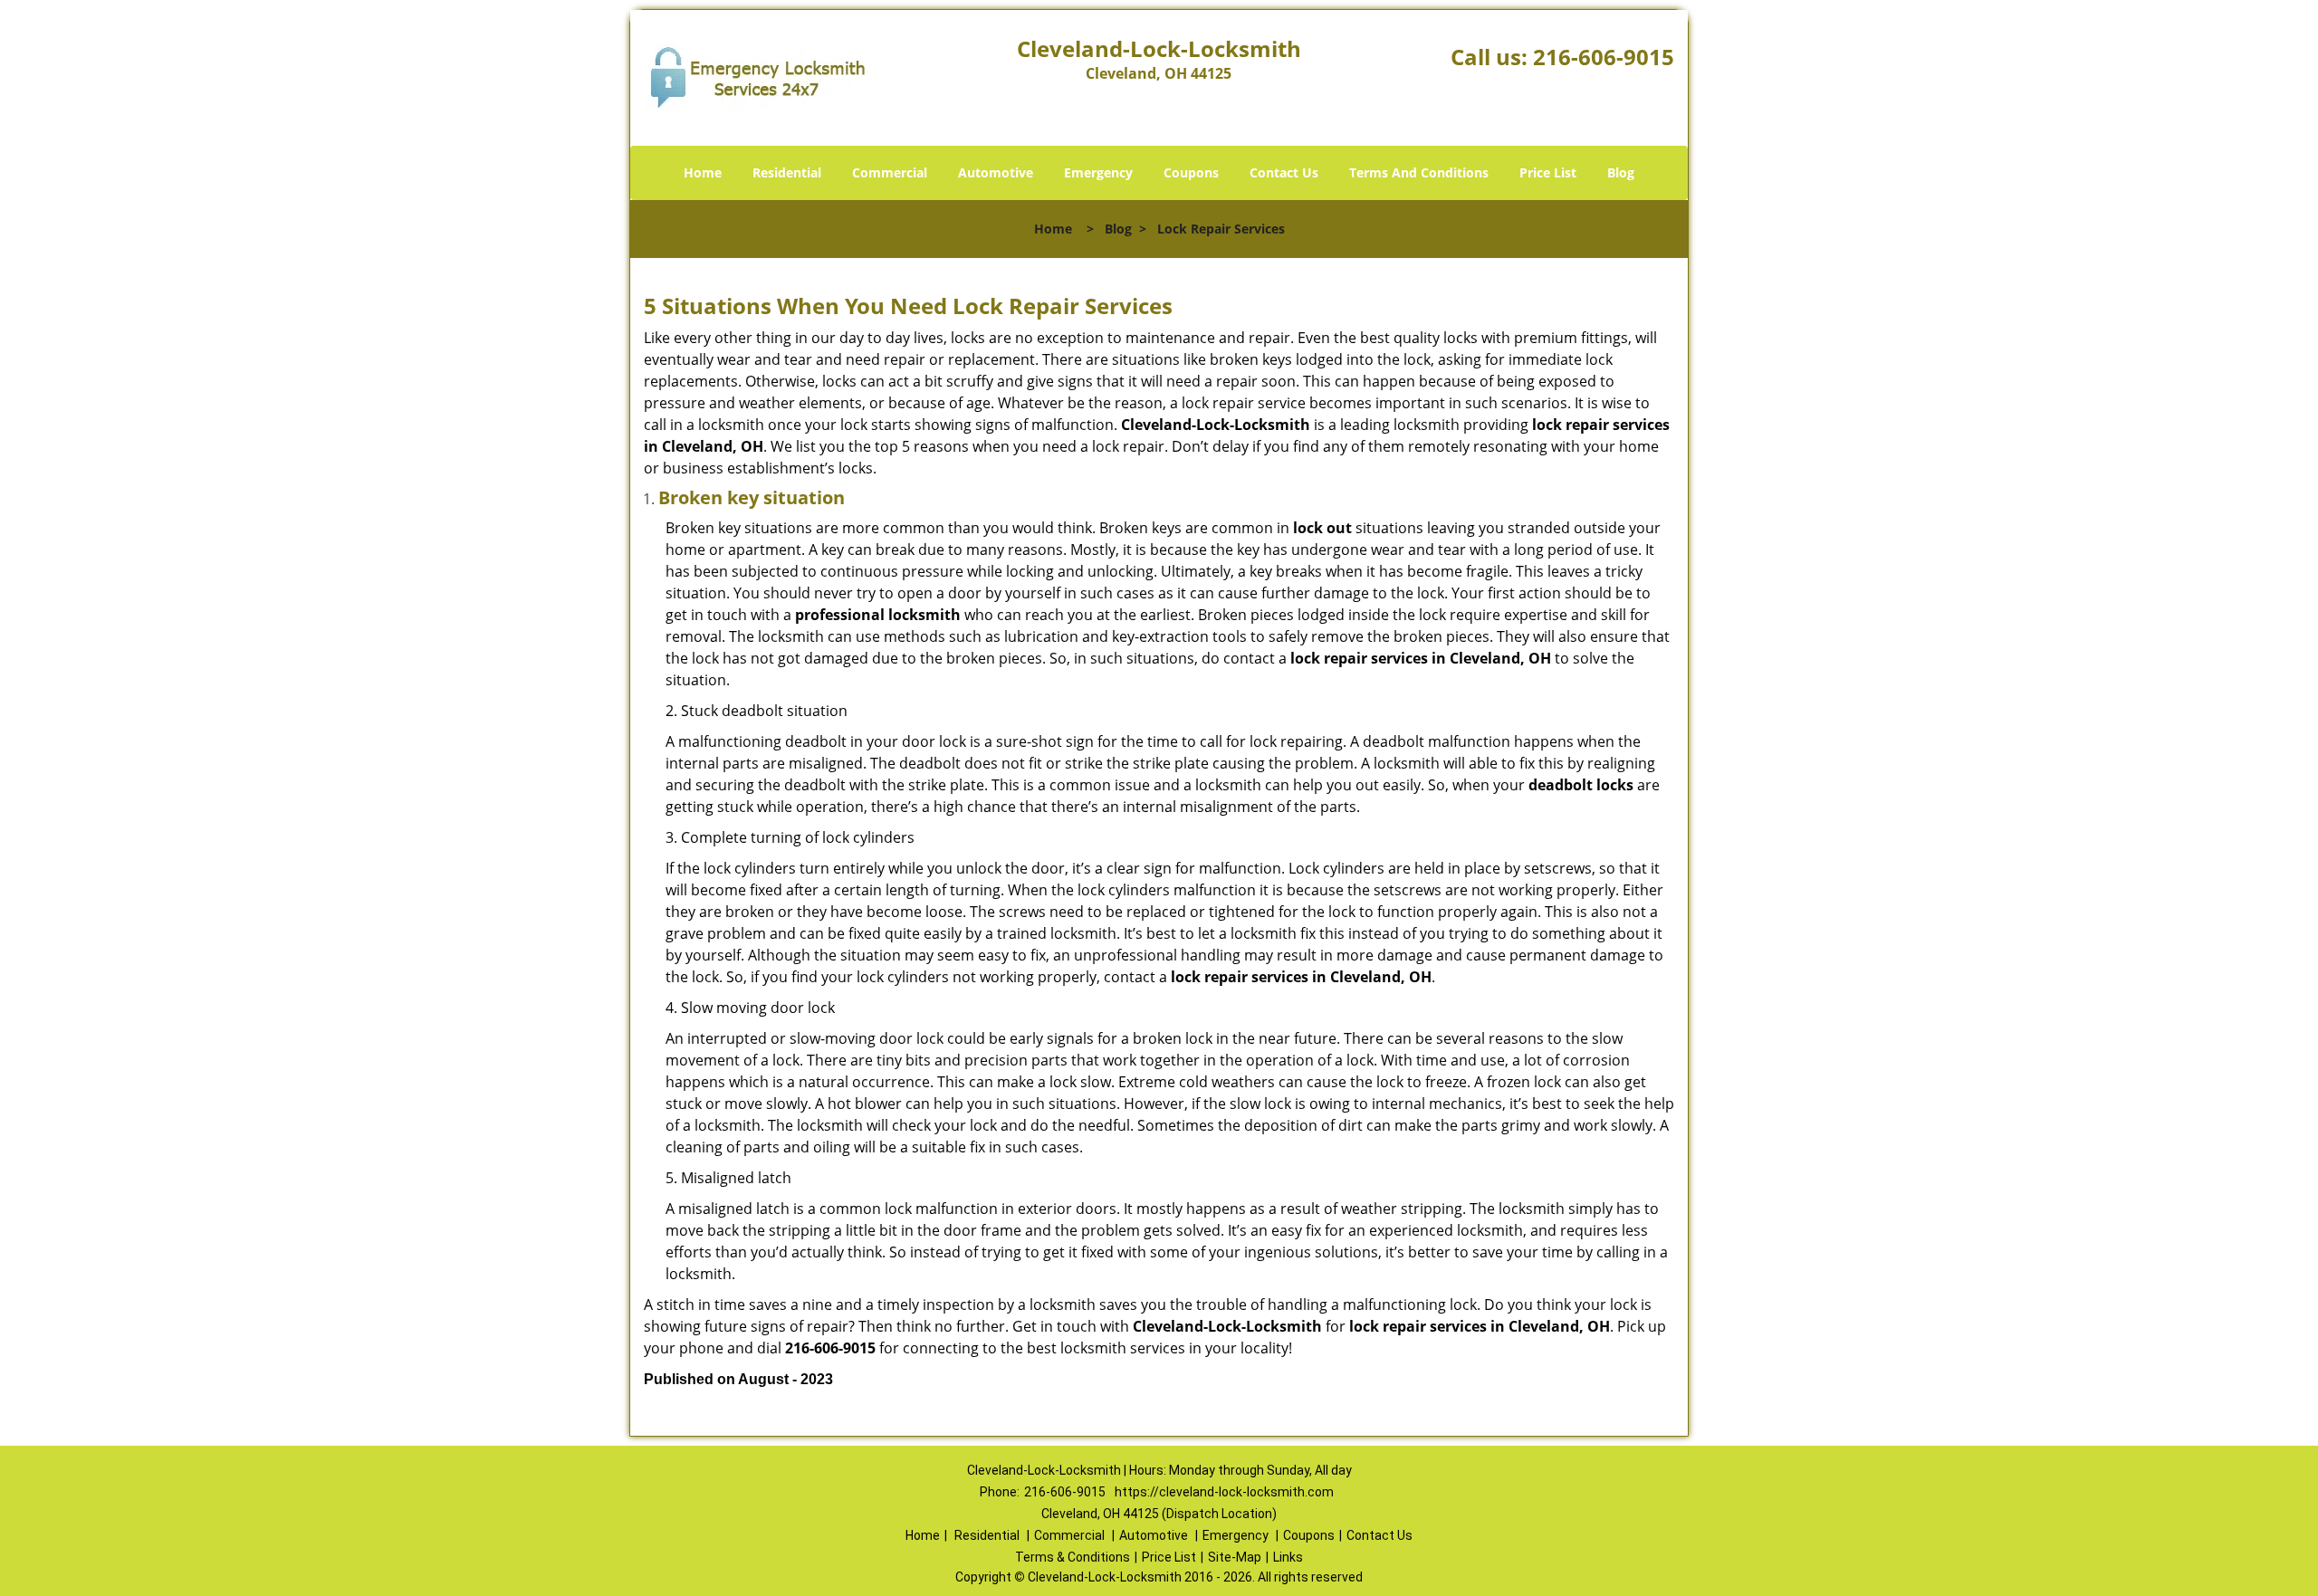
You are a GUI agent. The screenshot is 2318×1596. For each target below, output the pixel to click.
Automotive (996, 172)
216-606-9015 (1604, 57)
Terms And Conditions (1419, 172)
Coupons (1191, 172)
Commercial (890, 172)
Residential (787, 172)
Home (703, 172)
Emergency (1098, 172)
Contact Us (1284, 172)
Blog (1621, 172)
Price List (1548, 172)
